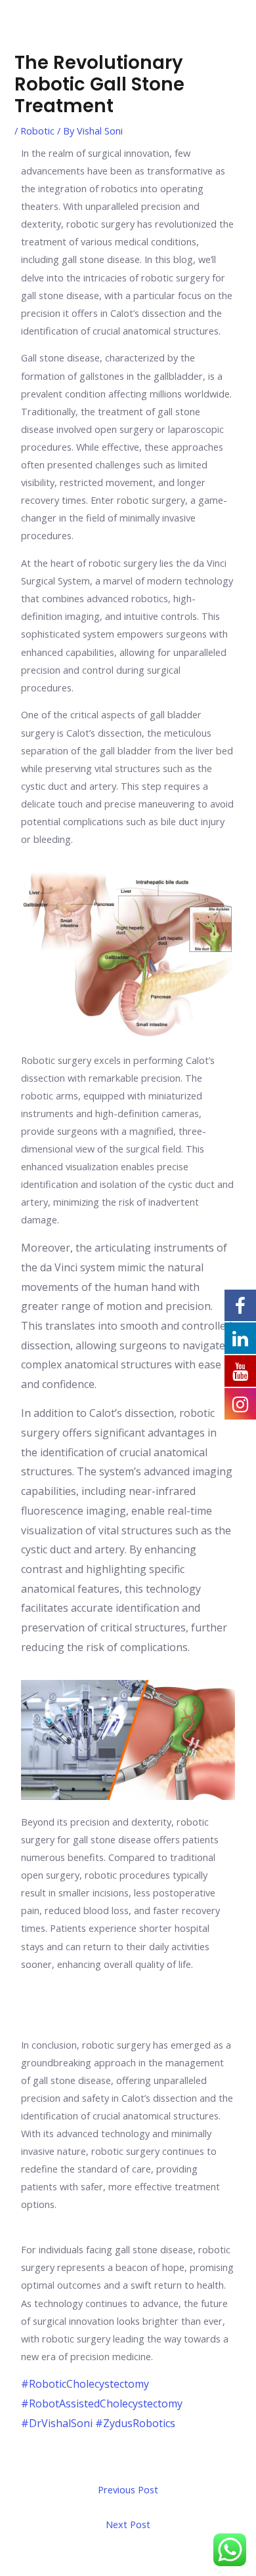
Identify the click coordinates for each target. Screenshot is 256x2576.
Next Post (128, 2524)
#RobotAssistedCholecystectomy (102, 2403)
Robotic (37, 131)
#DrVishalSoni (57, 2423)
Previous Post (128, 2489)
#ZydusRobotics (135, 2423)
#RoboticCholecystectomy (85, 2384)
